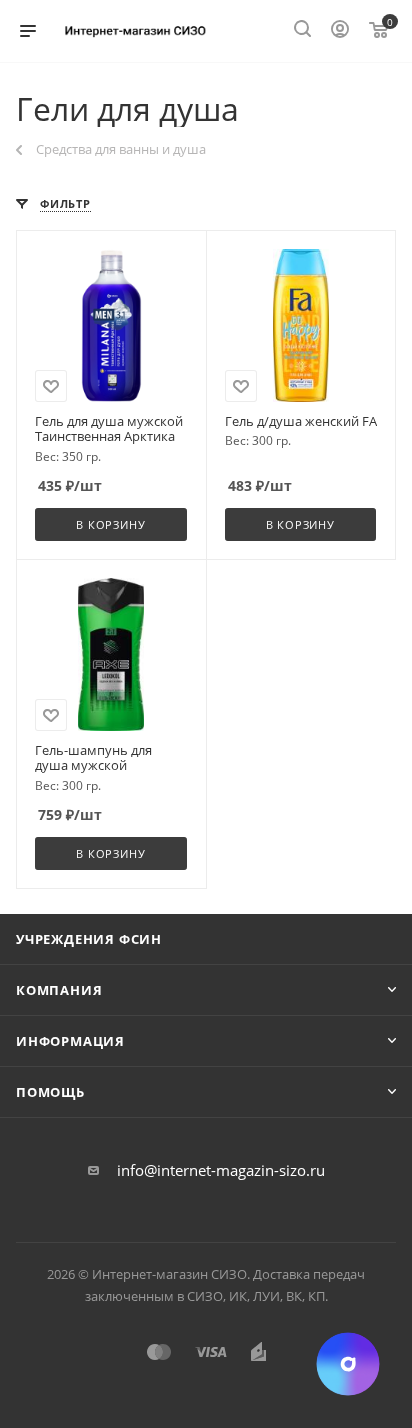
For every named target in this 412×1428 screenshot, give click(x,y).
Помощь (50, 1092)
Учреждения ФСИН (89, 939)
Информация (70, 1041)
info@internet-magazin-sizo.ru (221, 1170)
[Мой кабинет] (340, 31)
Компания (59, 990)
